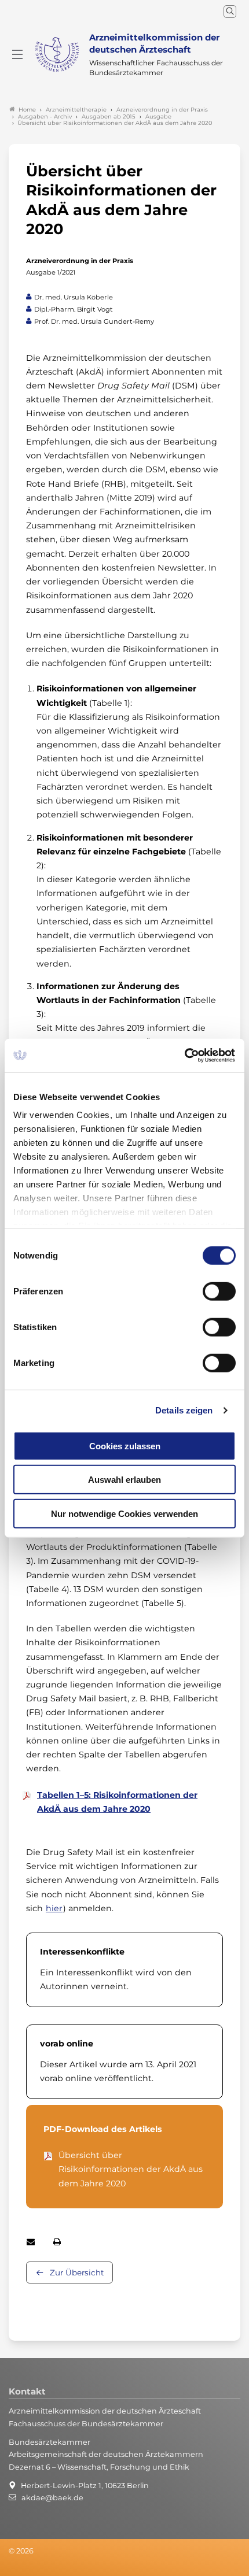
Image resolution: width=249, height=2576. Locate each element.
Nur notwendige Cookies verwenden (124, 1513)
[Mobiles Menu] (17, 54)
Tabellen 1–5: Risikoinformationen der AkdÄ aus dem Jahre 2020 (117, 1802)
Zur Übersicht (77, 2272)
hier (54, 1908)
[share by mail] (31, 2242)
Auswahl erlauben (124, 1480)
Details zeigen (184, 1410)
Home (27, 110)
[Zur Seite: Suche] (230, 12)
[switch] (219, 1291)
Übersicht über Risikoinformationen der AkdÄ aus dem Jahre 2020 (131, 2169)
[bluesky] (9, 2567)
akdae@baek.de (52, 2498)
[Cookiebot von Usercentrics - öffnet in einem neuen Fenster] (185, 1056)
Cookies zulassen (125, 1446)
